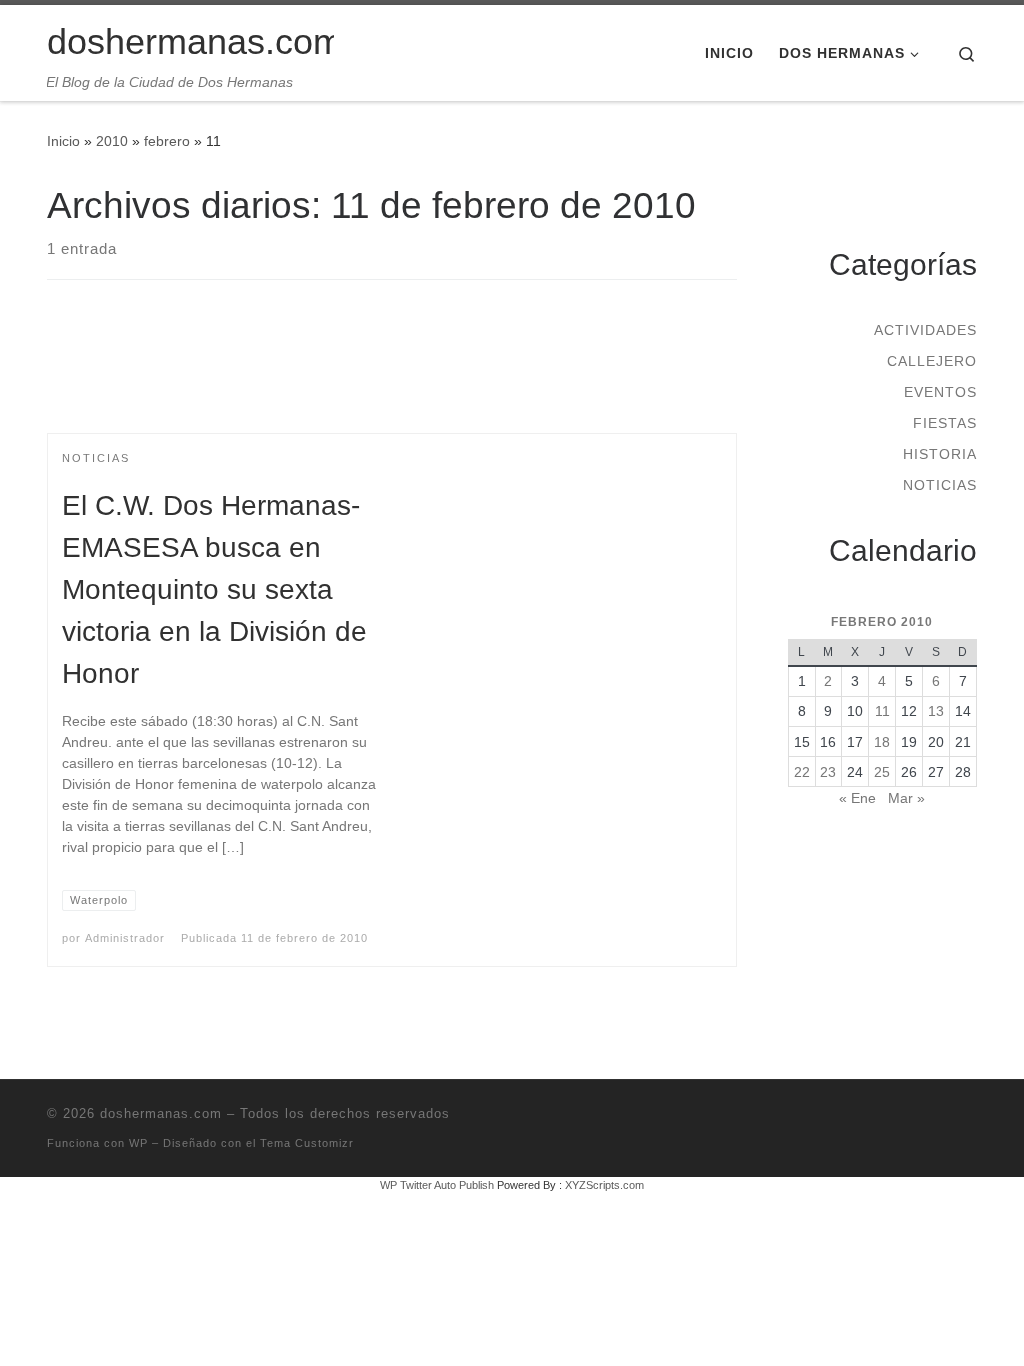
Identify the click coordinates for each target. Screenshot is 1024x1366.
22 (802, 772)
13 (936, 711)
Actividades (925, 330)
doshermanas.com (161, 1113)
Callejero (932, 361)
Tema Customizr (307, 1143)
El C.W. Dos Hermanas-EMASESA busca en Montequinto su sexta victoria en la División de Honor (214, 589)
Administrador (125, 938)
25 (882, 772)
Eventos (940, 392)
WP (138, 1143)
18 (882, 742)
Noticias (940, 485)
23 (828, 772)
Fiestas (945, 423)
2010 (112, 141)
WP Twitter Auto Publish (437, 1185)
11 (882, 711)
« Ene (857, 798)
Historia (940, 454)
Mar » (906, 798)
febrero (167, 141)
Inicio (63, 141)
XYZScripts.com (604, 1185)
